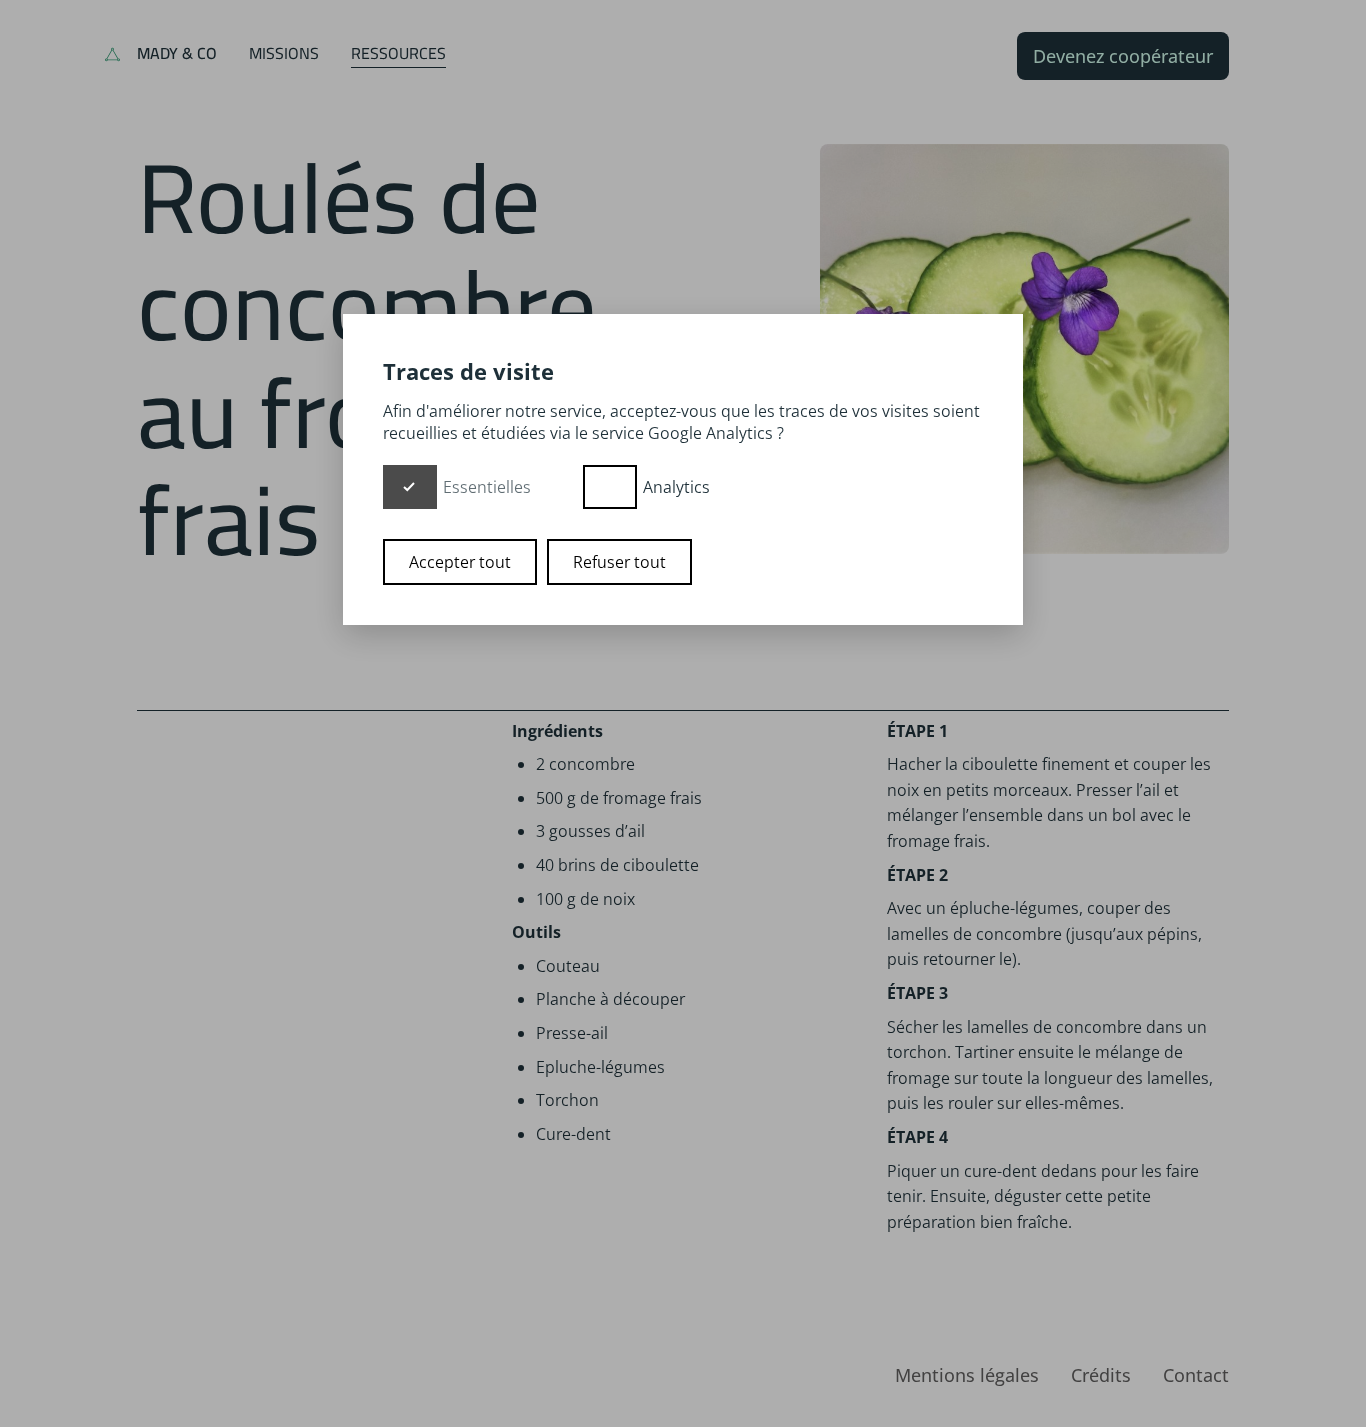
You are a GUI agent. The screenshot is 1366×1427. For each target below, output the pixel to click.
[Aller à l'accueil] (112, 56)
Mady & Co (177, 53)
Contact (1196, 1375)
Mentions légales (967, 1375)
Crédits (1101, 1375)
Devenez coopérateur (1123, 56)
